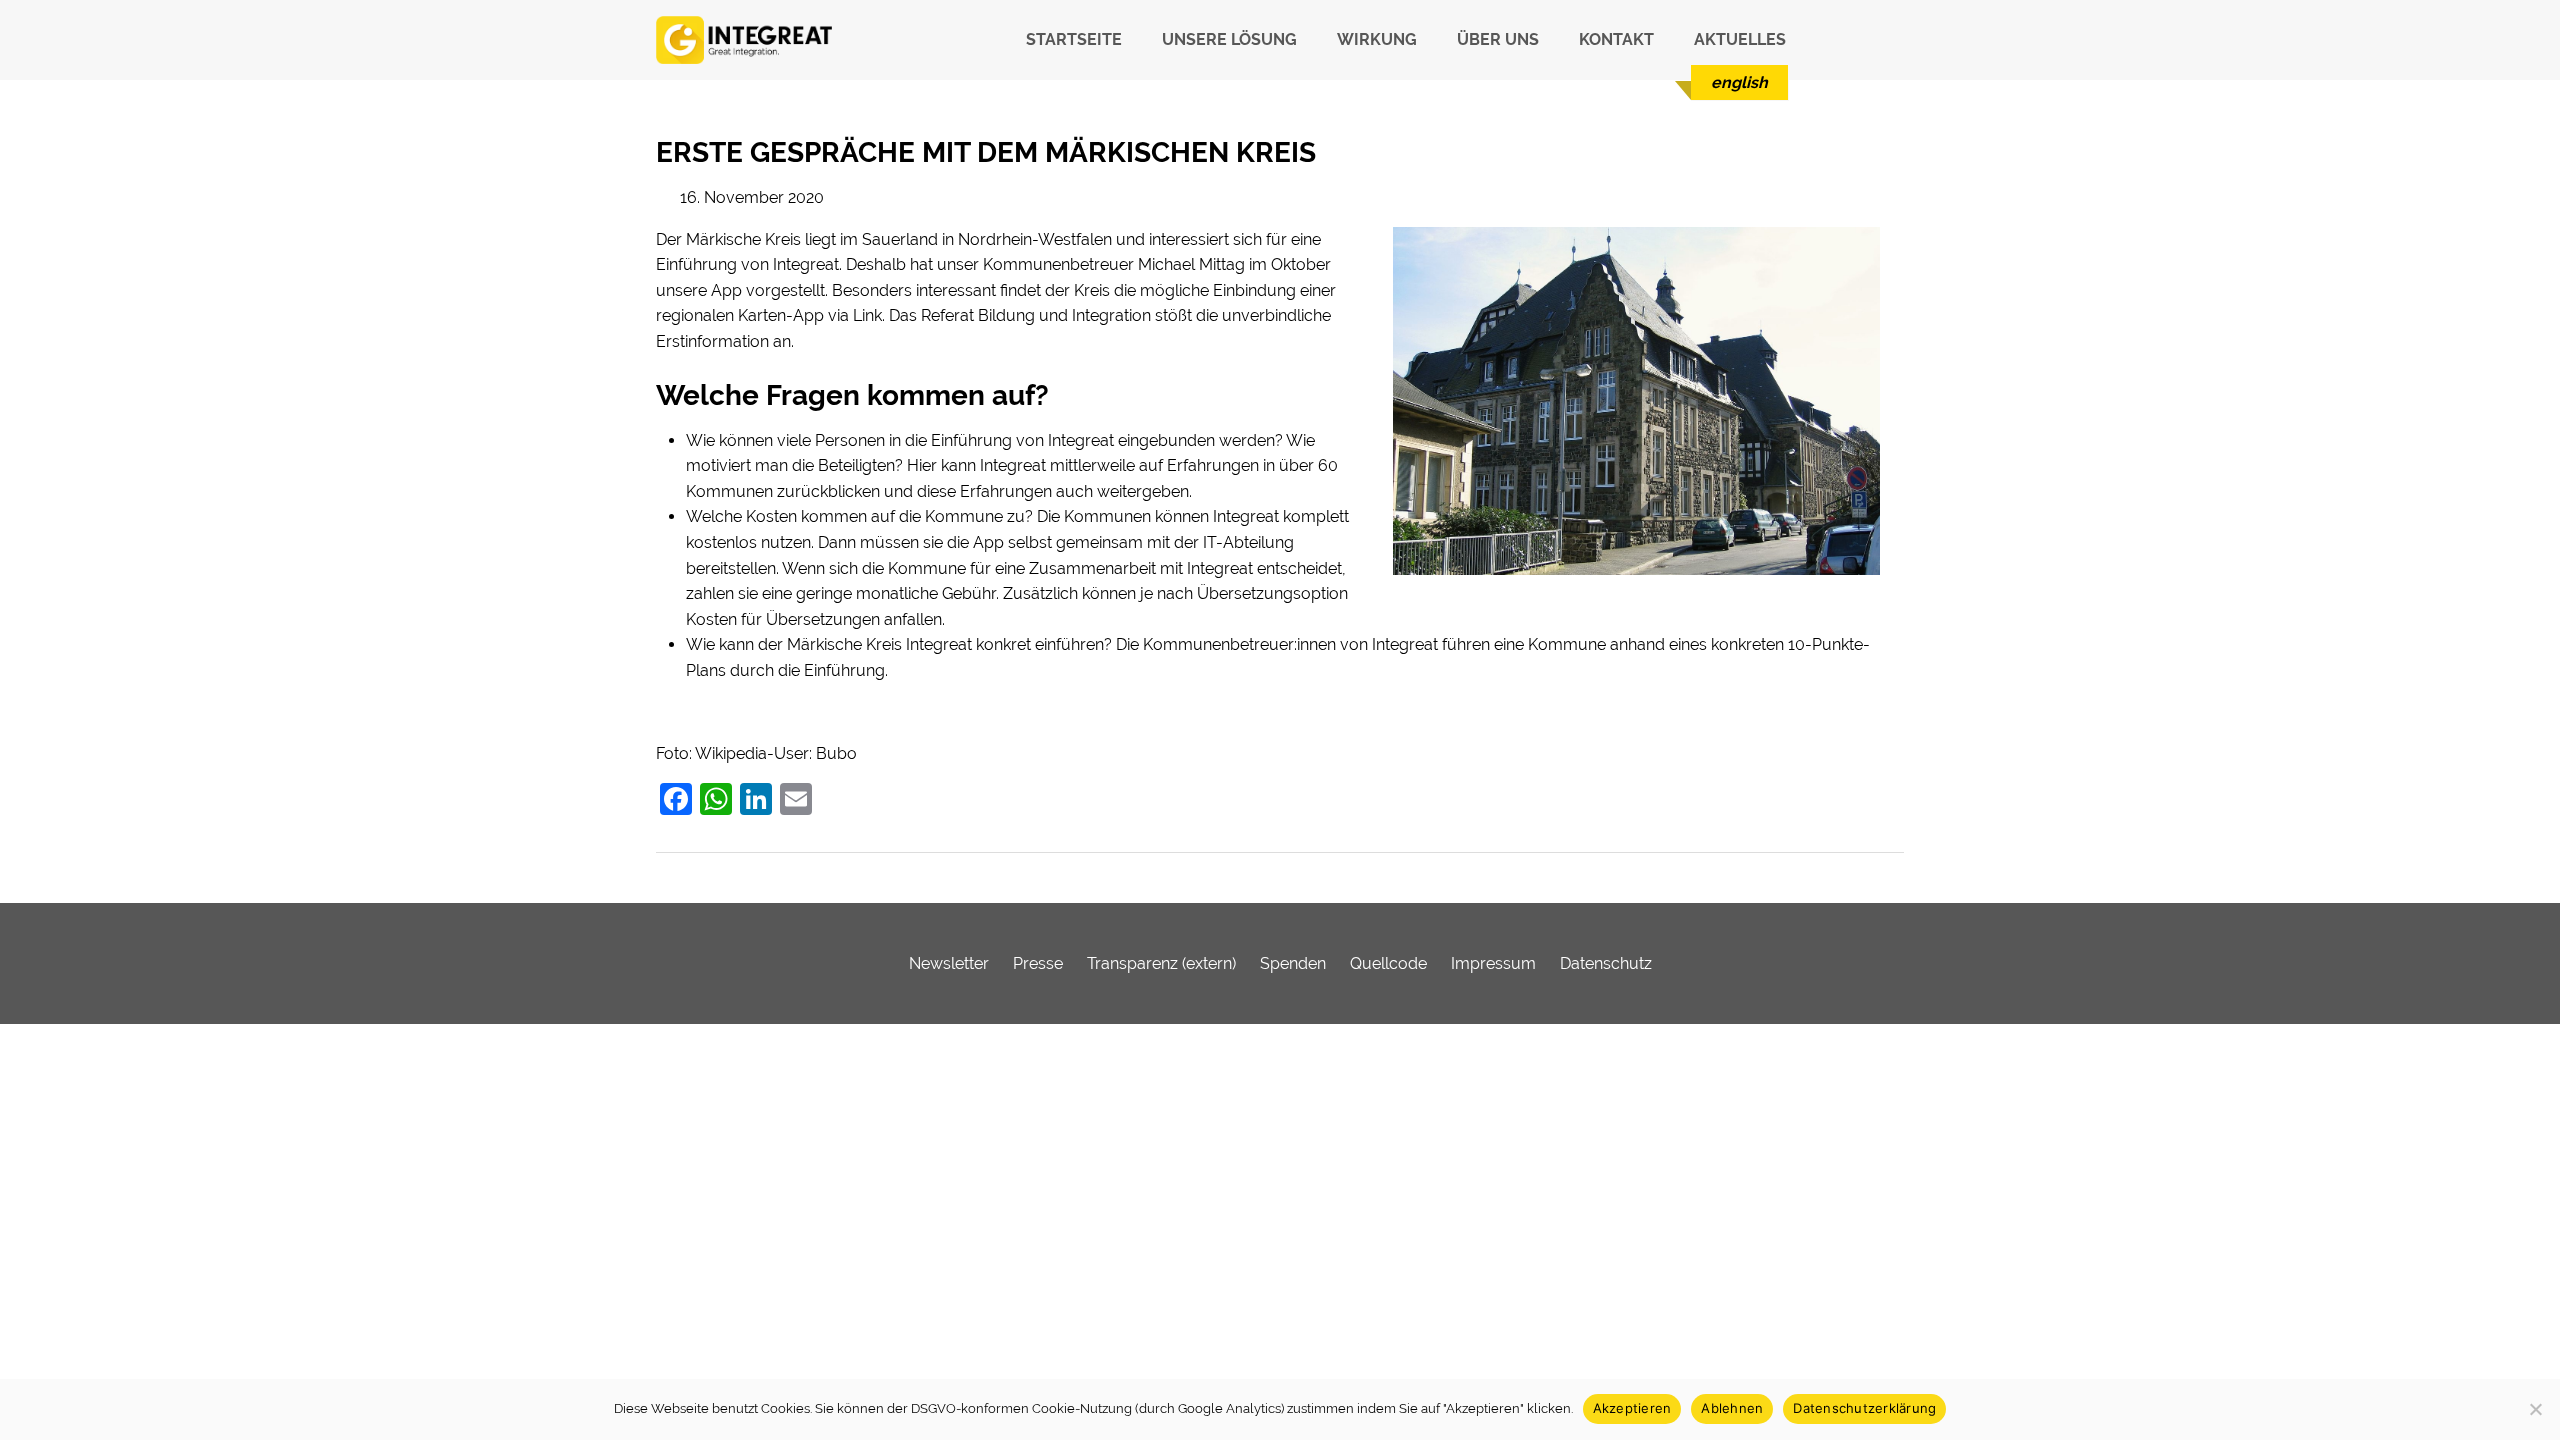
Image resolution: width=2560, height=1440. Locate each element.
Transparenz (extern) (1161, 963)
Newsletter (949, 963)
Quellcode (1388, 963)
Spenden (1293, 963)
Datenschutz (1606, 963)
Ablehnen (1732, 1408)
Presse (1038, 963)
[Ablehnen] (2535, 1409)
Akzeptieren (1632, 1408)
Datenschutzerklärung (1864, 1408)
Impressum (1493, 963)
